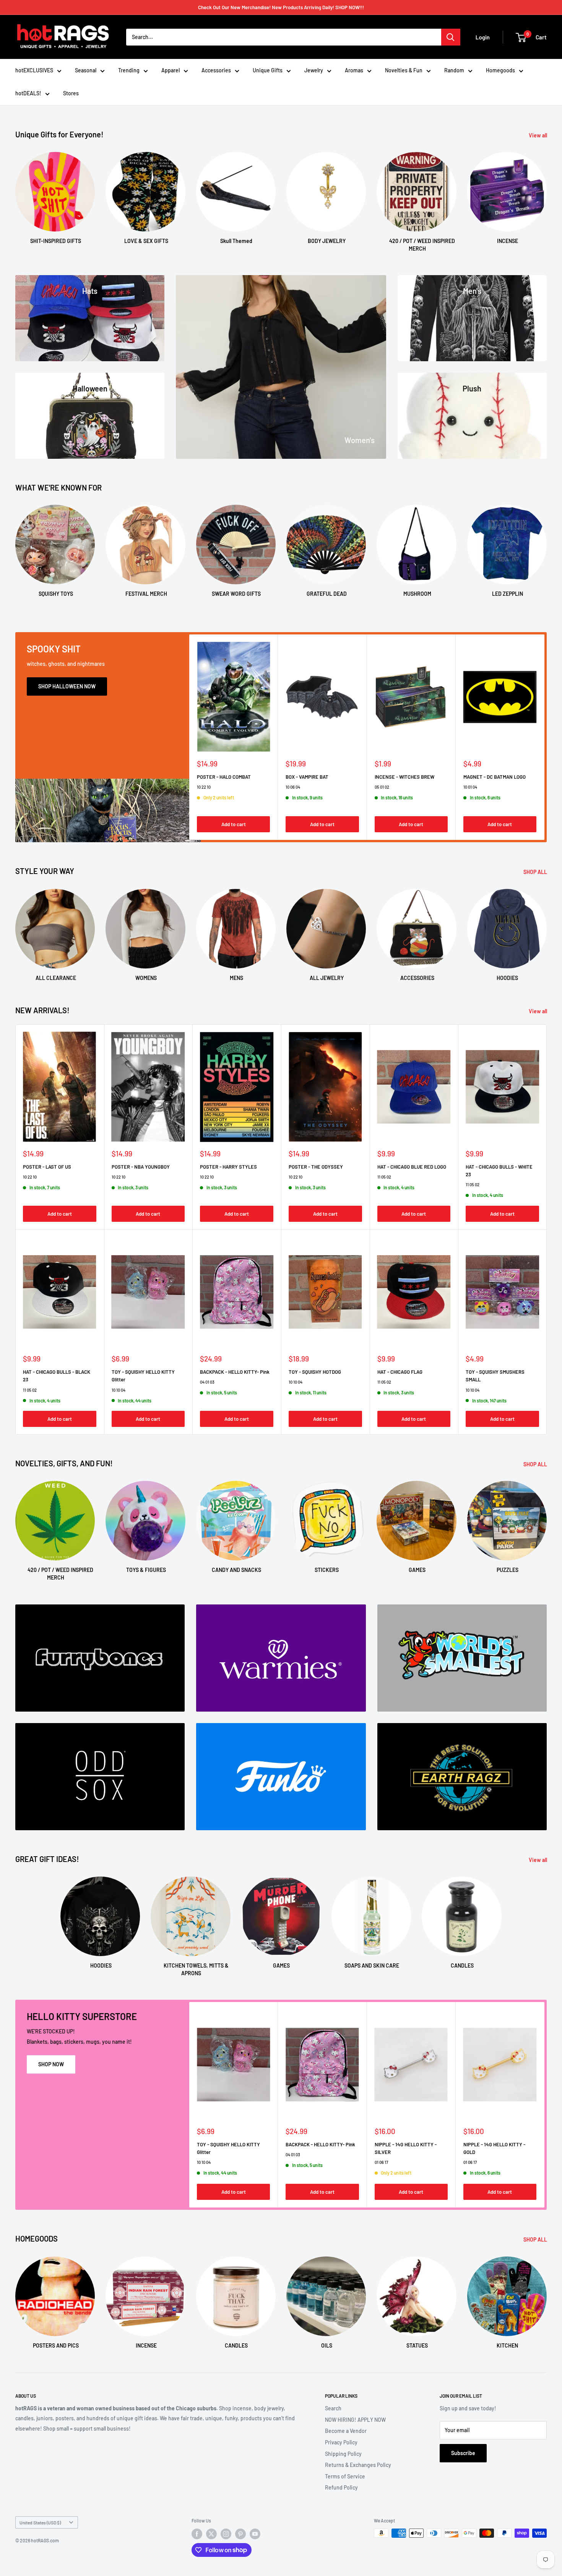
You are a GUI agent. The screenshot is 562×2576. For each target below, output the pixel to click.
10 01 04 (470, 787)
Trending (129, 70)
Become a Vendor (346, 2431)
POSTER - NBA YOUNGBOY (141, 1167)
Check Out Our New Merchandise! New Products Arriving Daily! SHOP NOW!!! (281, 7)
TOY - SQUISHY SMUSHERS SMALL (495, 1376)
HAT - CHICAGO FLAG (400, 1372)
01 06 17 (381, 2163)
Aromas (354, 70)
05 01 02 (382, 787)
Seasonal (86, 70)
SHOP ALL (536, 872)
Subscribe (463, 2453)
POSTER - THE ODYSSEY (316, 1167)
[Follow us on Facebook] (197, 2534)
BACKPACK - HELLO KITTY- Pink (235, 1372)
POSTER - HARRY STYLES (228, 1167)
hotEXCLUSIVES (34, 70)
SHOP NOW (51, 2064)
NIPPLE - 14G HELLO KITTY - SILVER (406, 2148)
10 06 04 (293, 787)
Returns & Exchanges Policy (358, 2465)
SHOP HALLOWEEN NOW (67, 686)
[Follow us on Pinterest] (240, 2534)
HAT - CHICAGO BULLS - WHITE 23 (499, 1171)
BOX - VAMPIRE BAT (307, 777)
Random (454, 70)
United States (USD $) (40, 2522)
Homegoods (500, 70)
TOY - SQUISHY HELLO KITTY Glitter (143, 1376)
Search (333, 2408)
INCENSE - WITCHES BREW (404, 777)
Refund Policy (341, 2487)
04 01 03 (207, 1382)
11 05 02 (384, 1177)
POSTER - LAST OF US (47, 1167)
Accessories (216, 70)
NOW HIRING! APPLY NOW (355, 2420)
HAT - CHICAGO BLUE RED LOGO (412, 1167)
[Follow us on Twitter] (211, 2534)
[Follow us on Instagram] (226, 2534)
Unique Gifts (268, 70)
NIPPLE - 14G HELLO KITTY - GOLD (494, 2148)
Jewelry (314, 70)
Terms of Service (345, 2476)
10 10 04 (119, 1390)
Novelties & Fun (404, 70)
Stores (71, 93)
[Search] (451, 37)
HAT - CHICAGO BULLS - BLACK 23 (57, 1376)
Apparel (171, 70)
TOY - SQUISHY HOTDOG (315, 1372)
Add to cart (234, 824)
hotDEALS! (28, 93)
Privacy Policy (341, 2442)
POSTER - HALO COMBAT (224, 777)
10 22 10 (204, 787)
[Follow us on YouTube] (255, 2534)
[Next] (547, 195)
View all (538, 135)
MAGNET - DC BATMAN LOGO (495, 777)
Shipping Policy (343, 2454)
